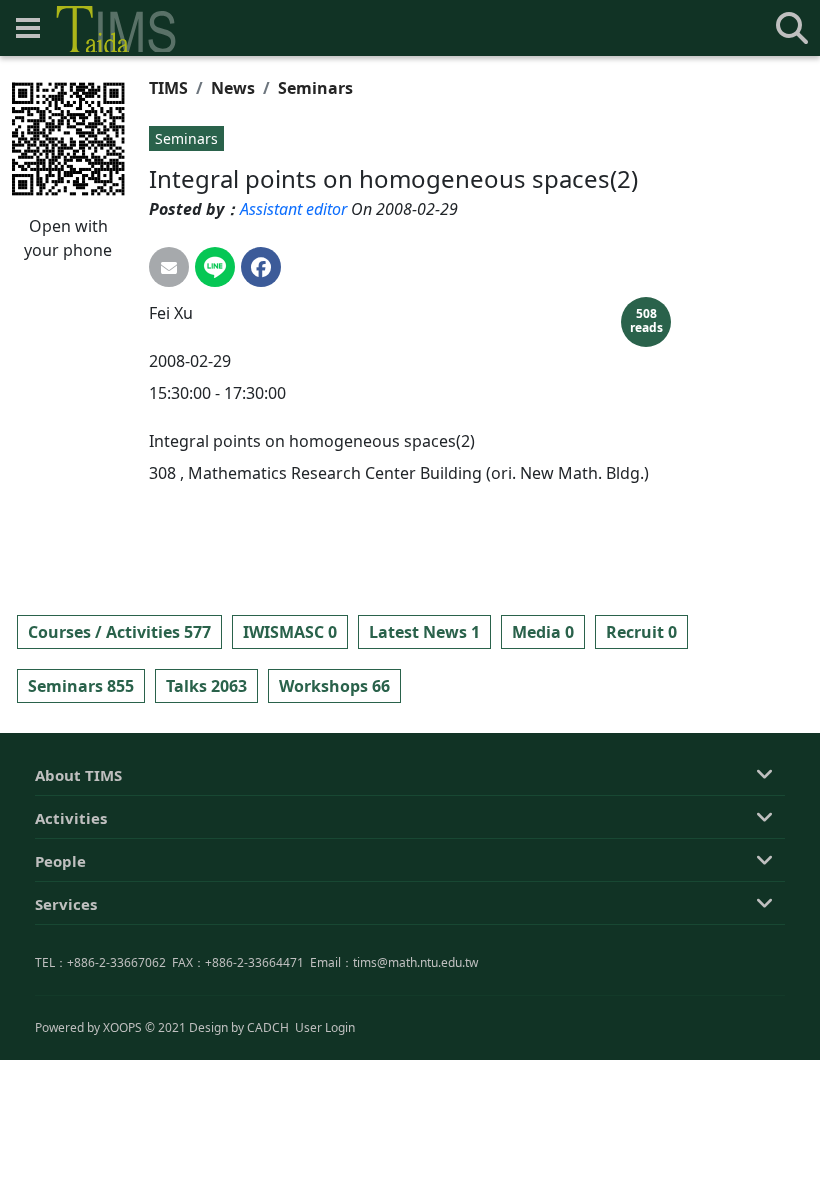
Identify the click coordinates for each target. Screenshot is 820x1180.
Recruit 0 (641, 632)
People (60, 861)
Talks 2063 (206, 686)
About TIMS (78, 775)
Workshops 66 (334, 686)
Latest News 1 (424, 632)
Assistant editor (293, 209)
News (233, 88)
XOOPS (122, 1027)
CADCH (268, 1027)
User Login (325, 1027)
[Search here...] (792, 28)
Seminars (315, 88)
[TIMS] (116, 29)
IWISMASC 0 (290, 632)
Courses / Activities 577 (119, 632)
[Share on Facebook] (261, 267)
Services (66, 904)
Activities (71, 818)
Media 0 (543, 632)
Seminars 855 (81, 686)
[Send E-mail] (169, 267)
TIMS (168, 88)
